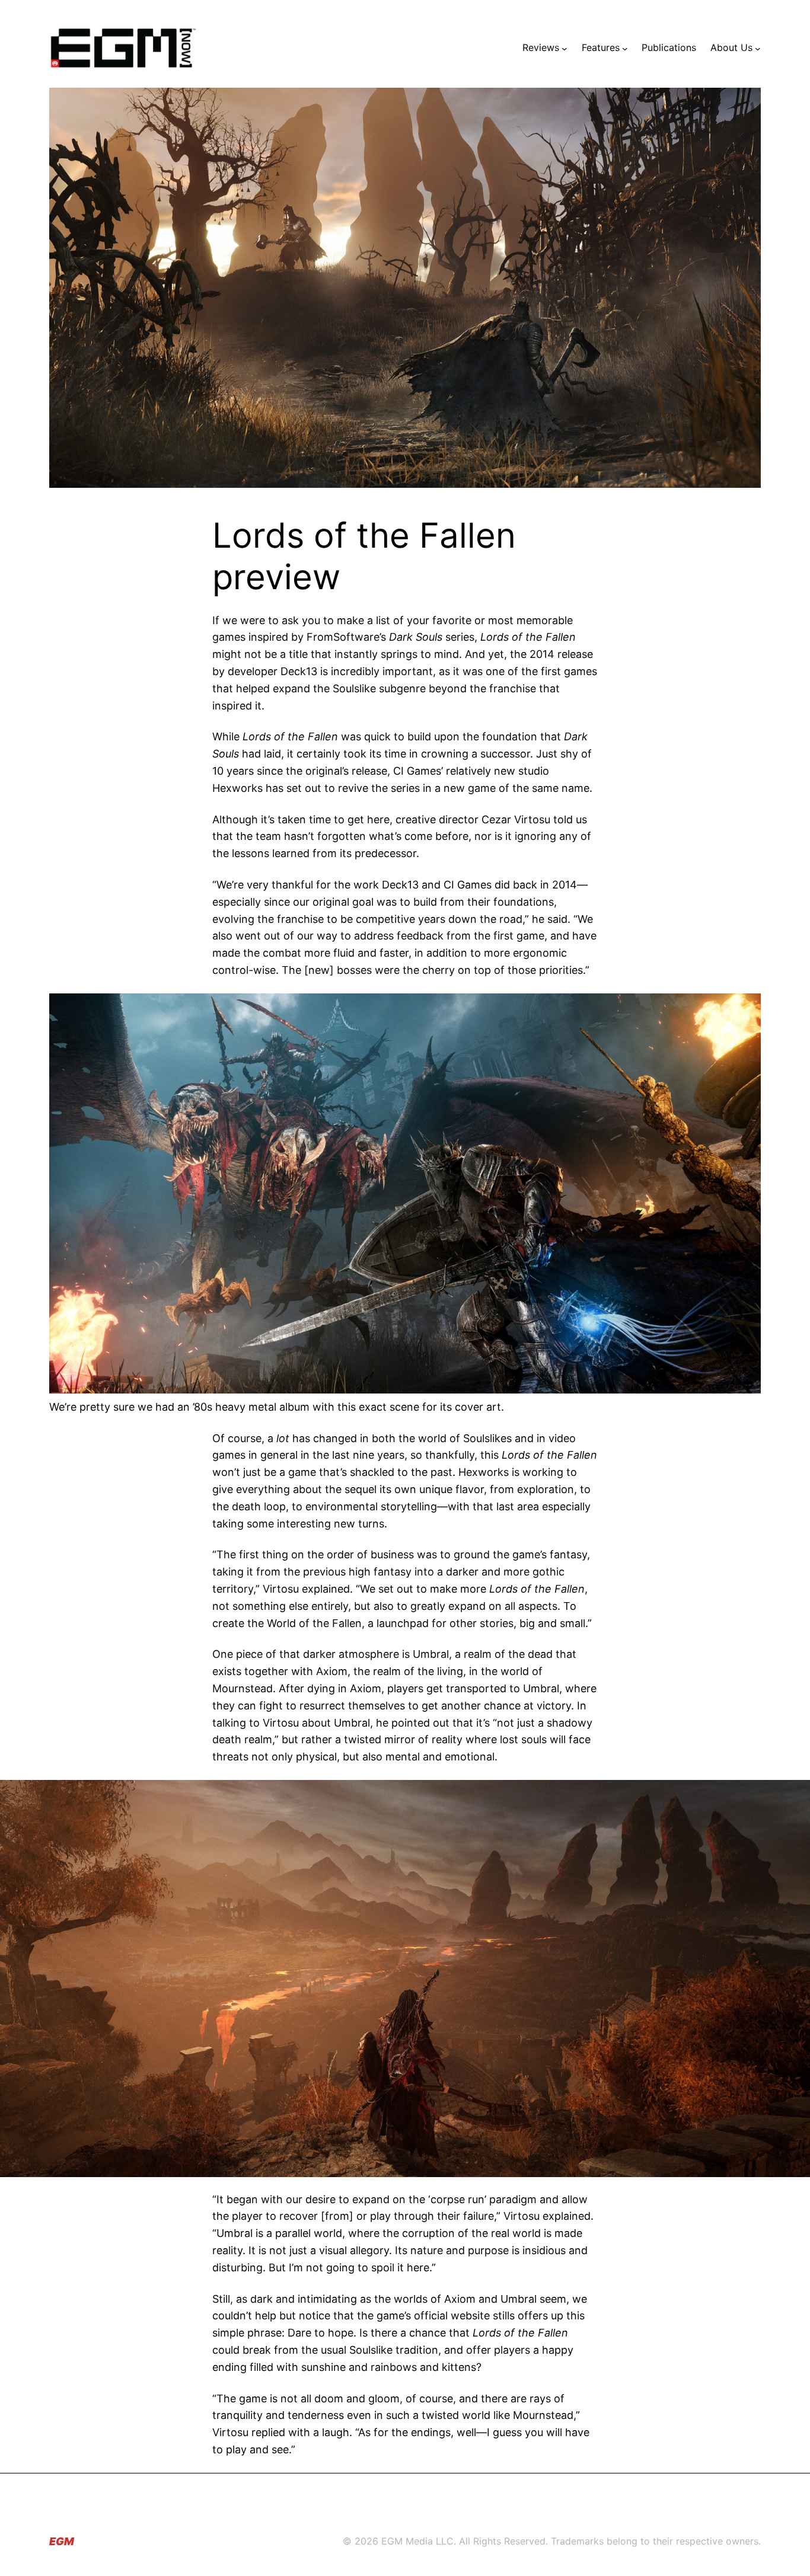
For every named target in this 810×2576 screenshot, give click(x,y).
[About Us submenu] (758, 48)
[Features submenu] (625, 48)
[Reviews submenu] (565, 48)
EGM (62, 2541)
